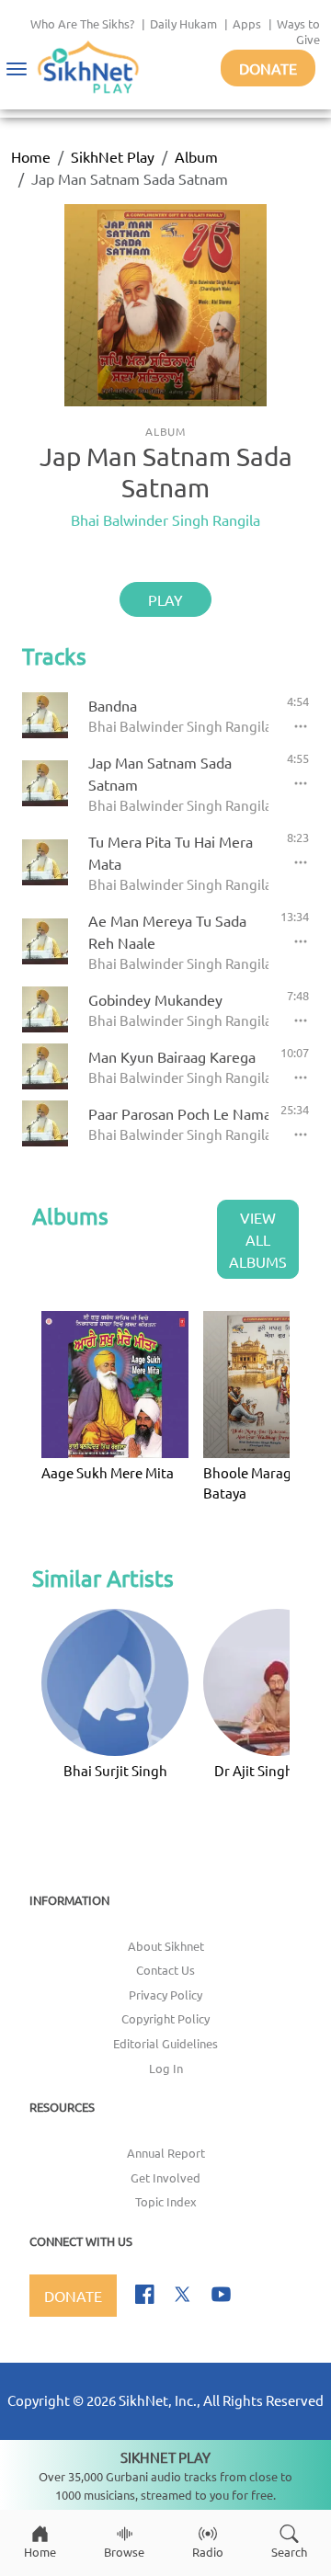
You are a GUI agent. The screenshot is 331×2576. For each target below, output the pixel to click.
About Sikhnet (166, 1946)
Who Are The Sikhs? (82, 23)
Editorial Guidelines (165, 2043)
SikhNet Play (113, 156)
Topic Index (166, 2201)
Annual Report (166, 2153)
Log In (166, 2068)
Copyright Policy (165, 2018)
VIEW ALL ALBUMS (258, 1239)
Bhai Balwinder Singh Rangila (165, 519)
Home (31, 156)
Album (196, 156)
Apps (247, 23)
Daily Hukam (183, 23)
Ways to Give (298, 31)
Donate (268, 68)
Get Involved (165, 2177)
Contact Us (165, 1970)
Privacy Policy (165, 1995)
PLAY (165, 599)
